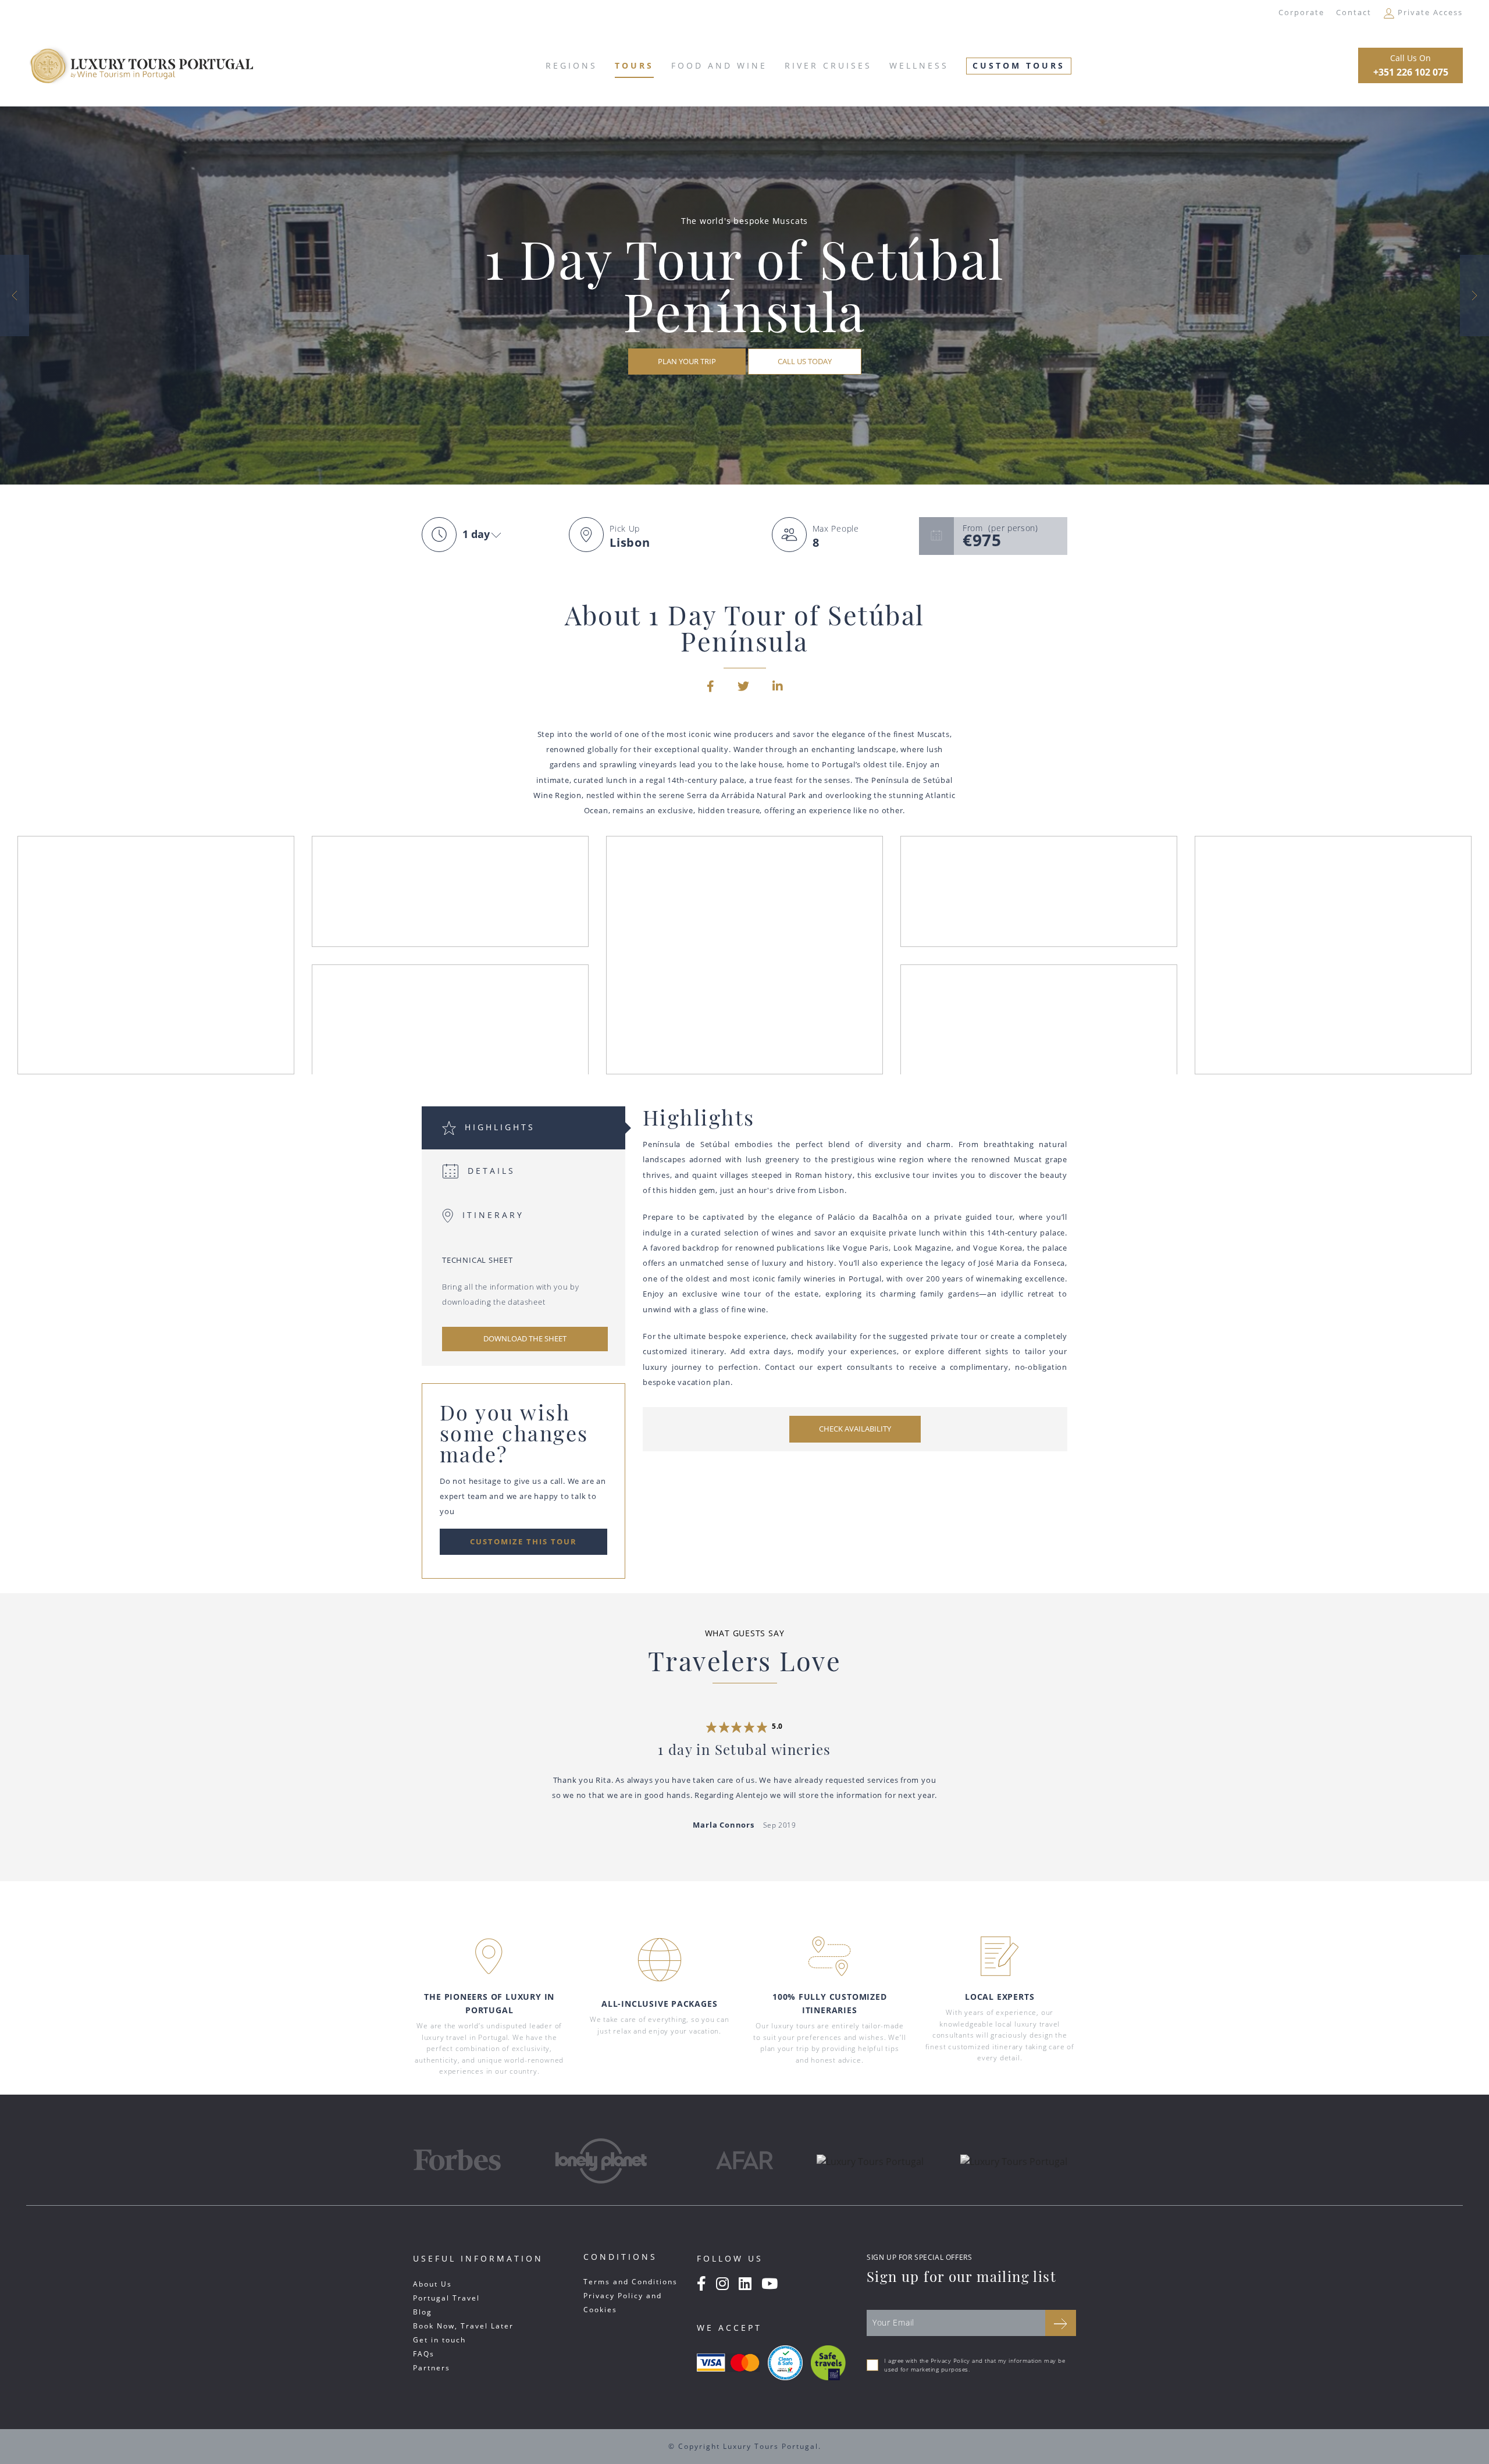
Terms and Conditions (630, 2282)
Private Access (1429, 12)
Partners (432, 2368)
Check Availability (855, 1429)
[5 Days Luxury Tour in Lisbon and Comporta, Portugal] (1474, 295)
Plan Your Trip (687, 361)
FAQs (424, 2354)
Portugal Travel (446, 2298)
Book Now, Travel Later (463, 2326)
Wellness (919, 65)
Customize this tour (523, 1541)
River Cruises (828, 65)
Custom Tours (1019, 65)
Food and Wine (719, 65)
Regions (571, 65)
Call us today (805, 361)
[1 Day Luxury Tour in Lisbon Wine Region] (15, 295)
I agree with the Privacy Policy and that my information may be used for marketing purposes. (975, 2365)
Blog (423, 2312)
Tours (634, 65)
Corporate (1301, 12)
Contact (1354, 12)
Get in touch (439, 2340)
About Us (432, 2284)
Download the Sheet (525, 1338)
